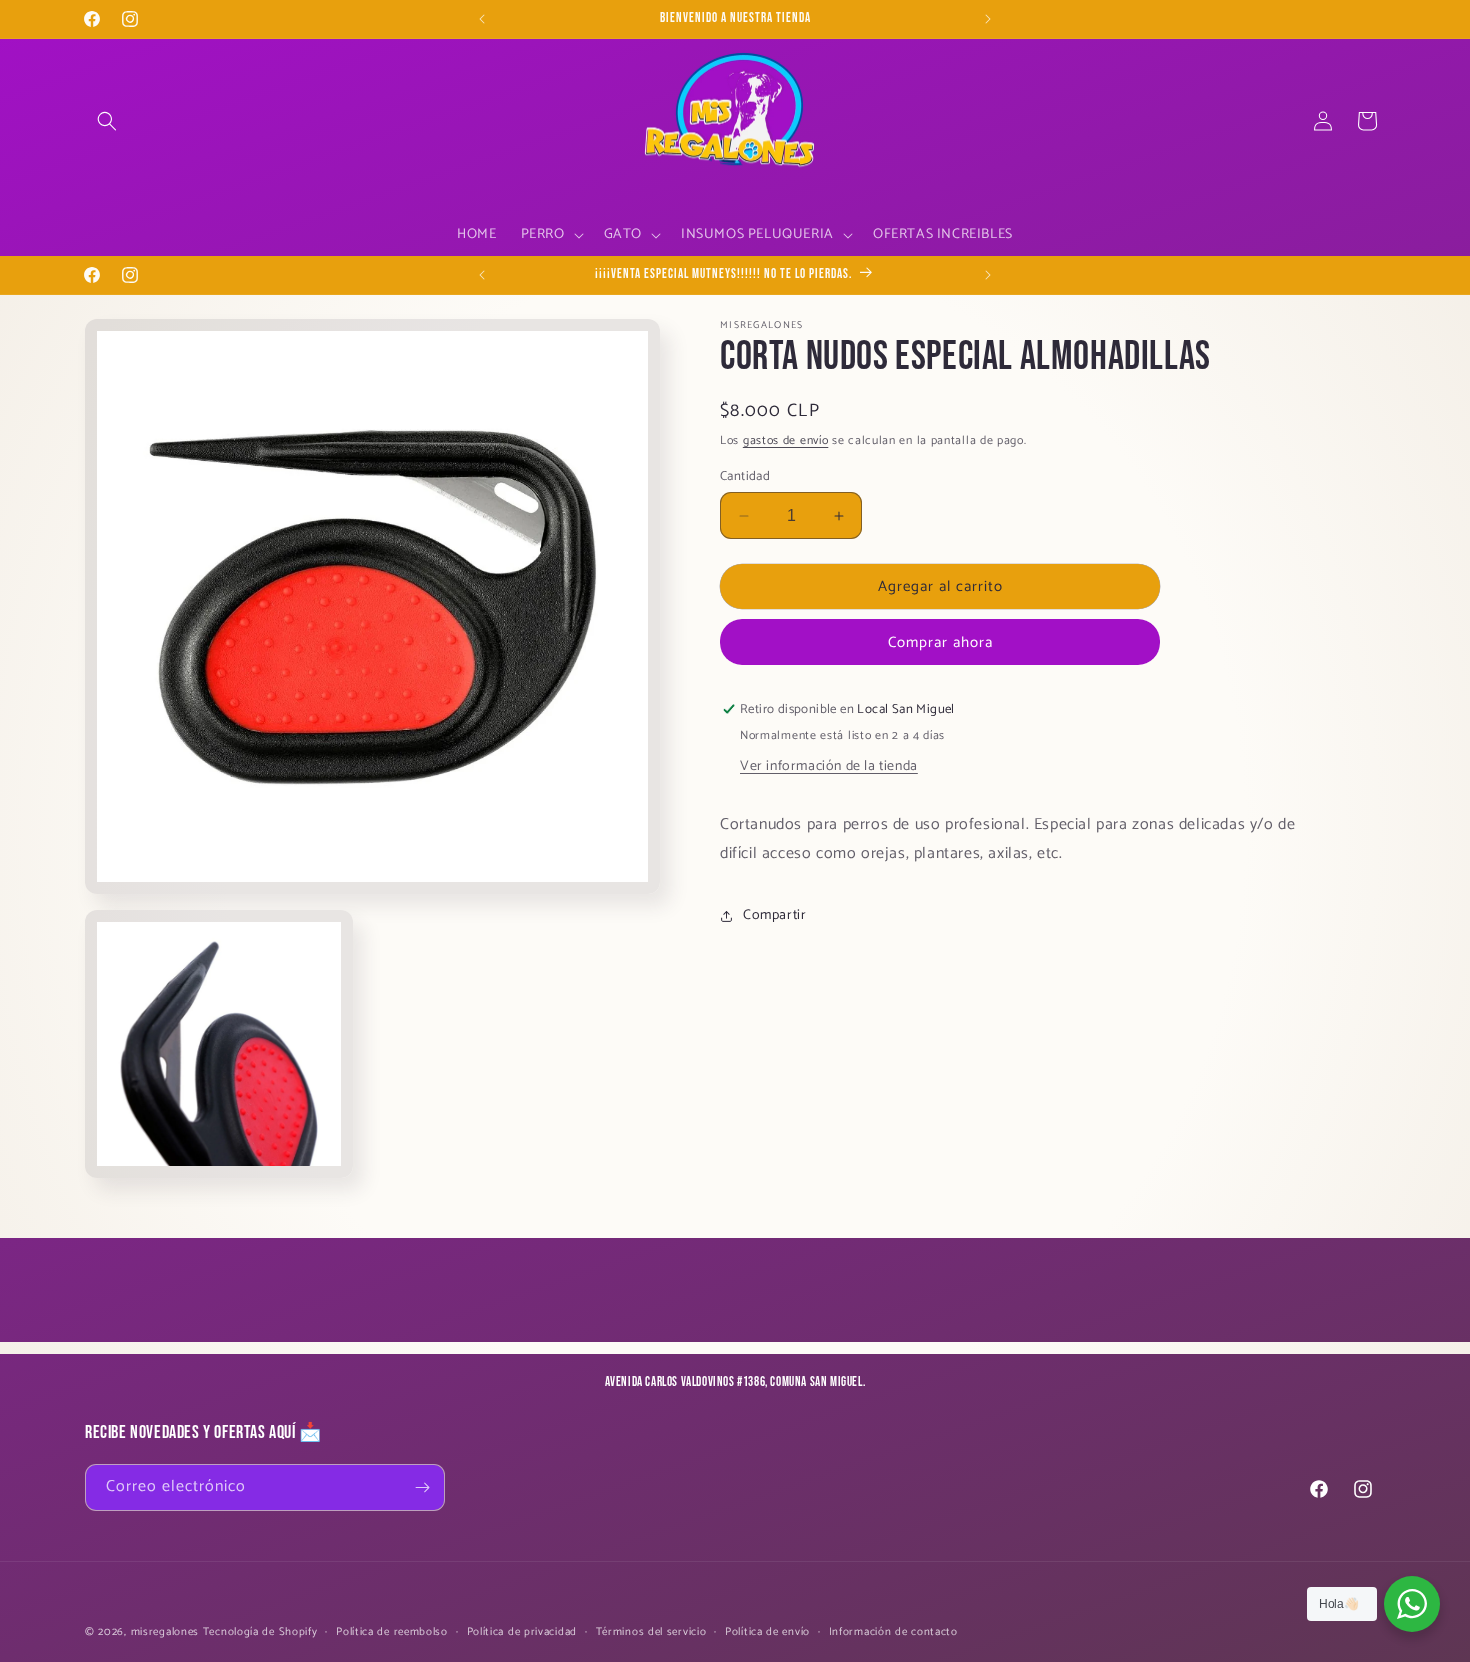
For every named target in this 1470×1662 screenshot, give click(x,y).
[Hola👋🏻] (1412, 1604)
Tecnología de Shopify (260, 1632)
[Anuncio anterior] (482, 19)
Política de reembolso (392, 1632)
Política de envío (767, 1632)
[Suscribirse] (422, 1487)
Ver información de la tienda (829, 766)
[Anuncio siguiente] (988, 19)
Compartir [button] (774, 915)
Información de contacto (893, 1632)
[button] (107, 121)
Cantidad (745, 477)
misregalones (165, 1632)
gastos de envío (786, 440)
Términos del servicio (651, 1632)
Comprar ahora (940, 642)
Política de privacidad (522, 1632)
